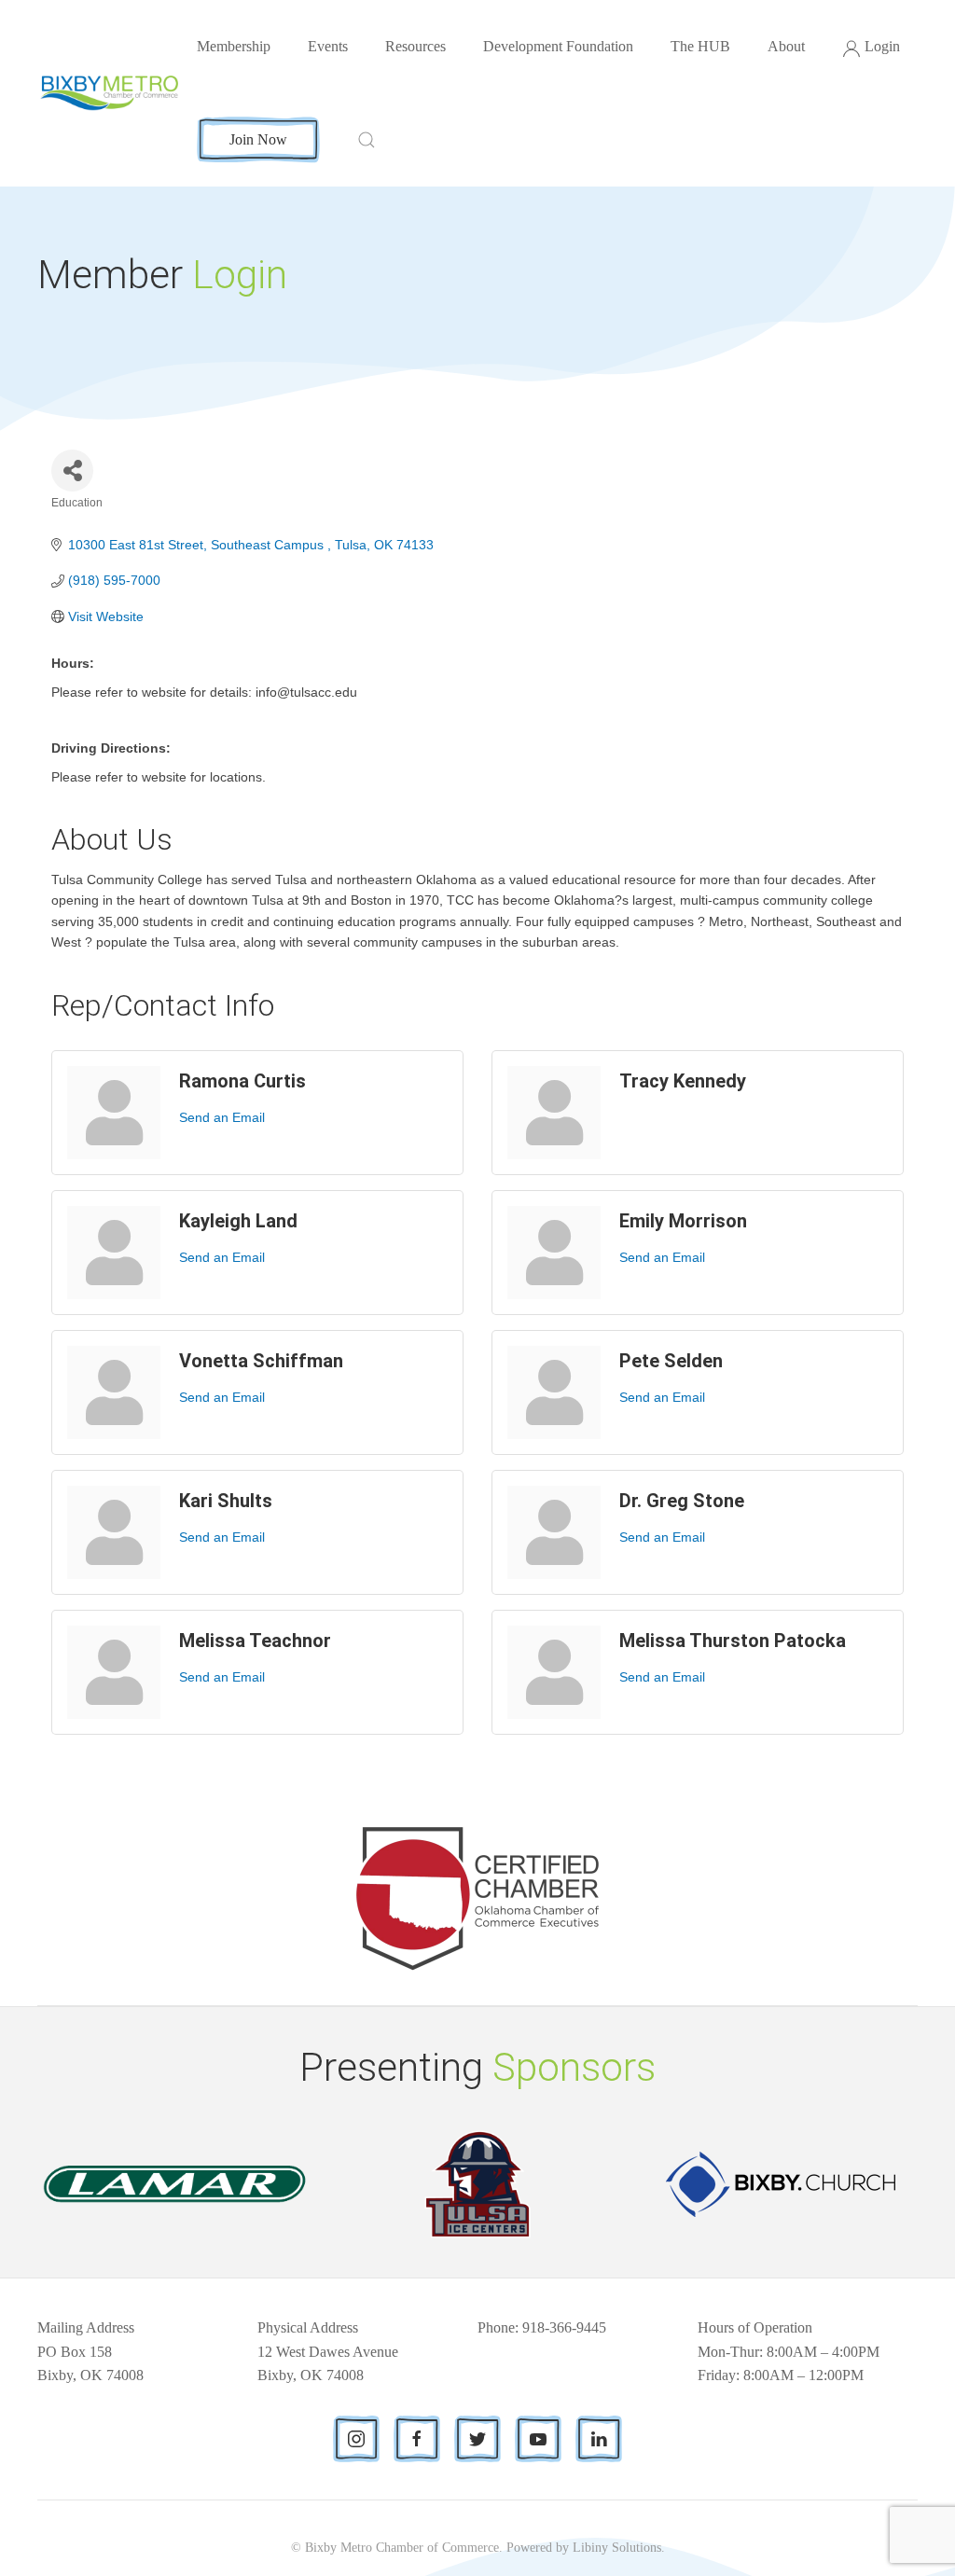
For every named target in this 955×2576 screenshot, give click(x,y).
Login (882, 46)
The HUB (700, 46)
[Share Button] (72, 471)
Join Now (258, 139)
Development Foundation (558, 46)
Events (328, 46)
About (786, 46)
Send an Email (222, 1117)
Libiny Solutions (617, 2548)
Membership (234, 46)
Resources (415, 46)
